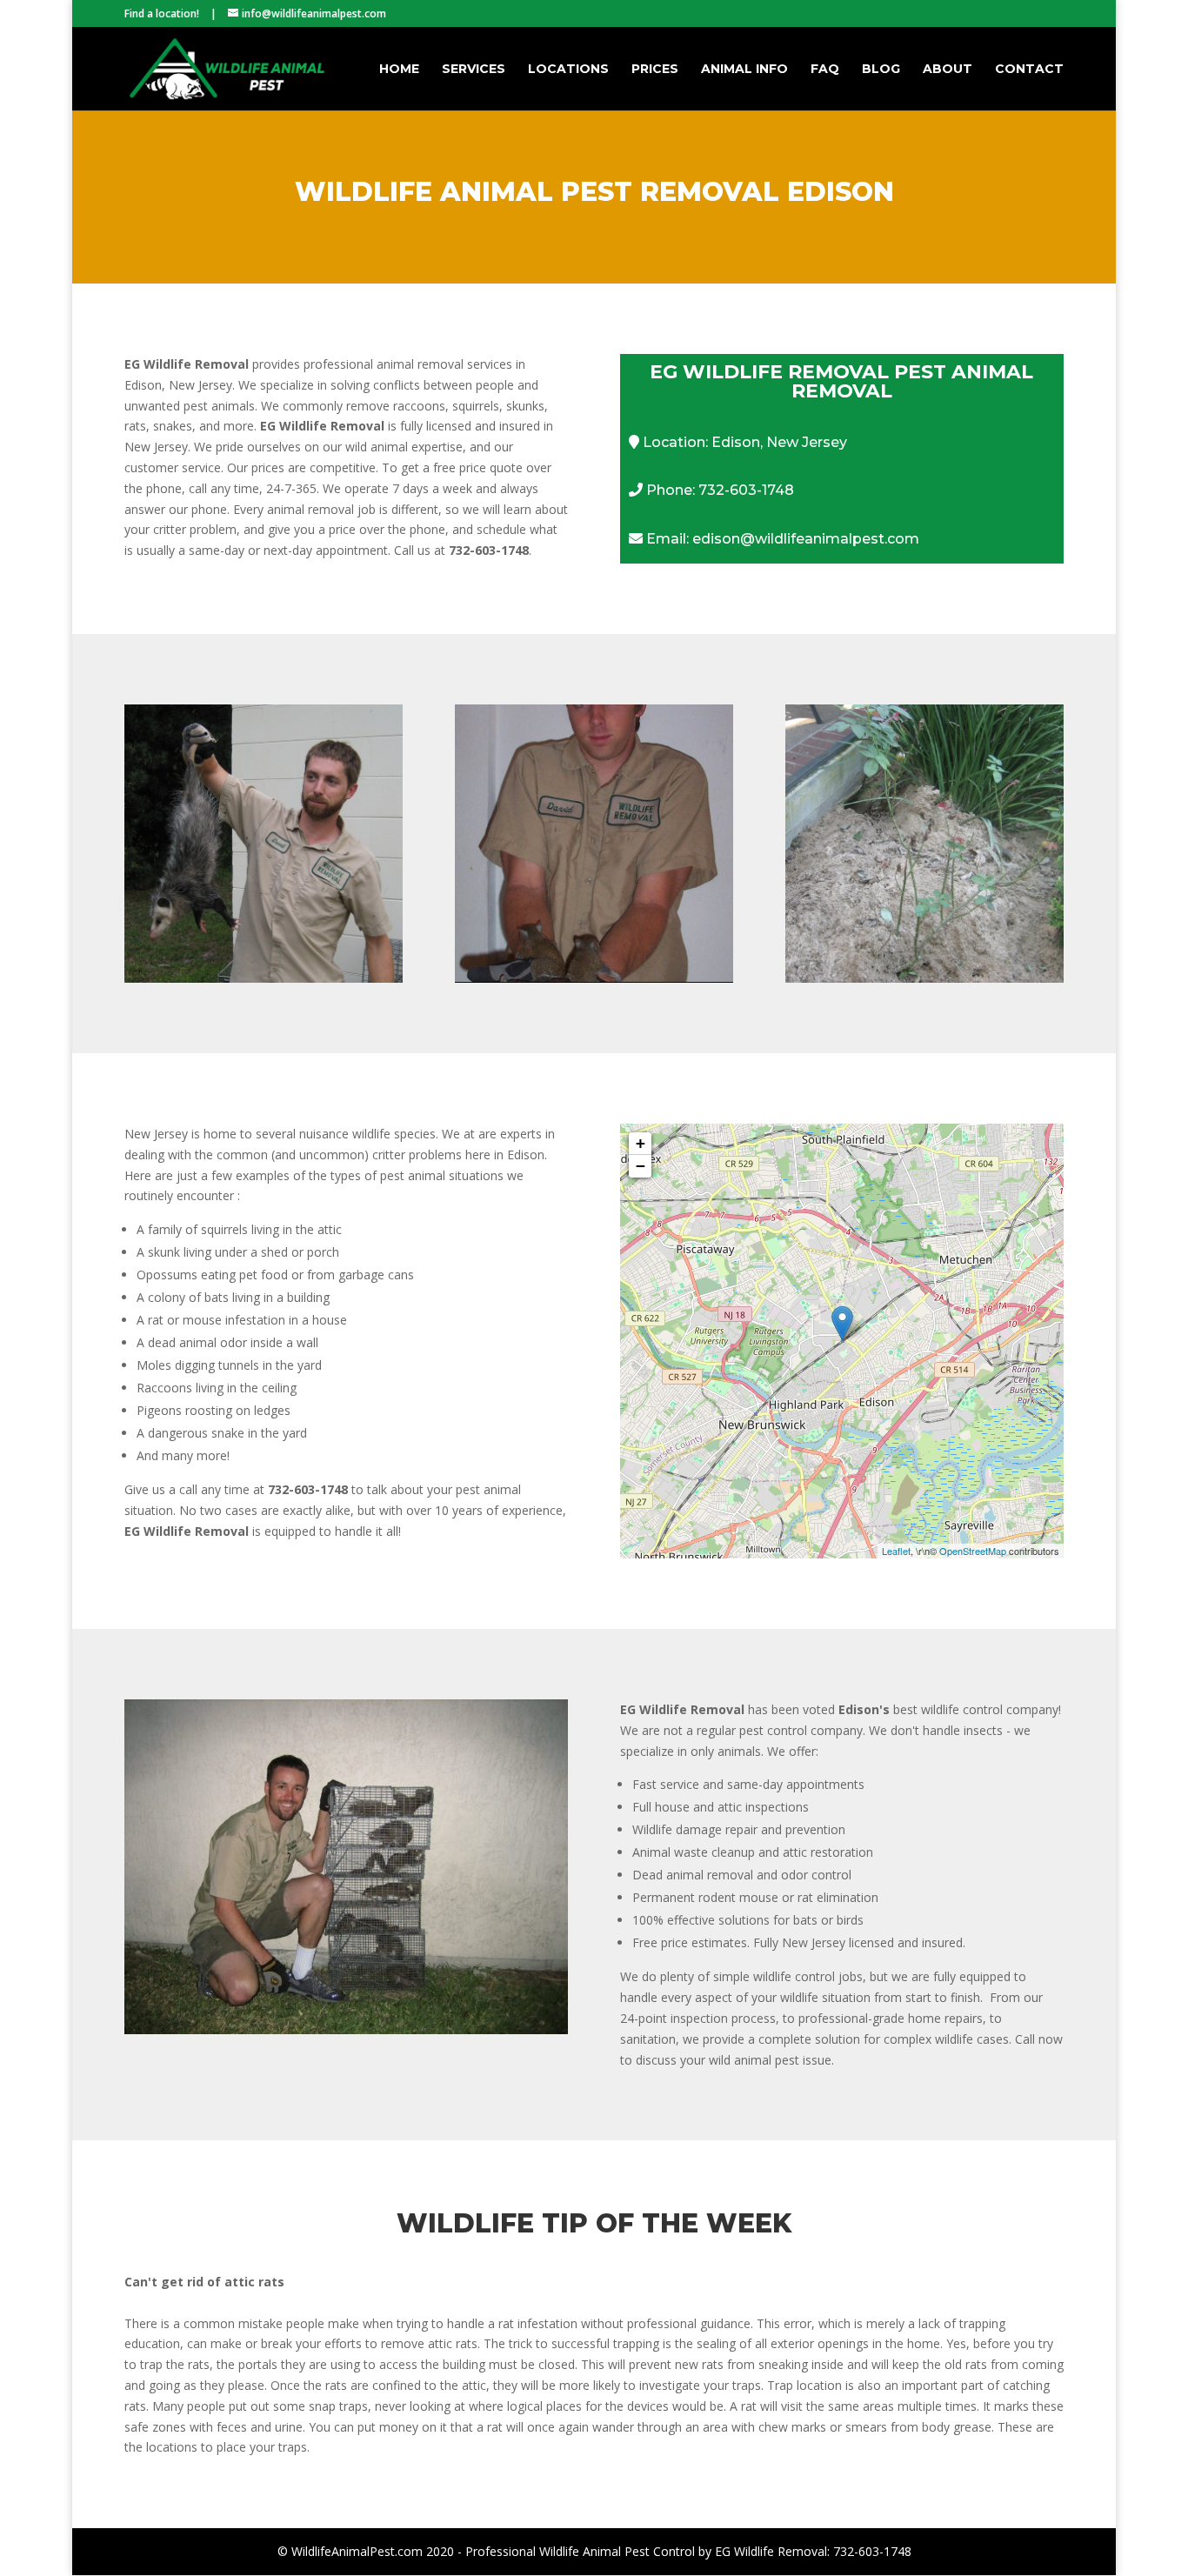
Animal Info (744, 70)
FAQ (825, 70)
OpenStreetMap (973, 1551)
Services (474, 70)
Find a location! (162, 13)
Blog (881, 70)
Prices (655, 70)
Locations (568, 70)
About (948, 70)
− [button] (641, 1166)
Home (399, 70)
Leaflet (896, 1551)
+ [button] (641, 1143)
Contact (1029, 70)
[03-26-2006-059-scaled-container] (346, 2029)
